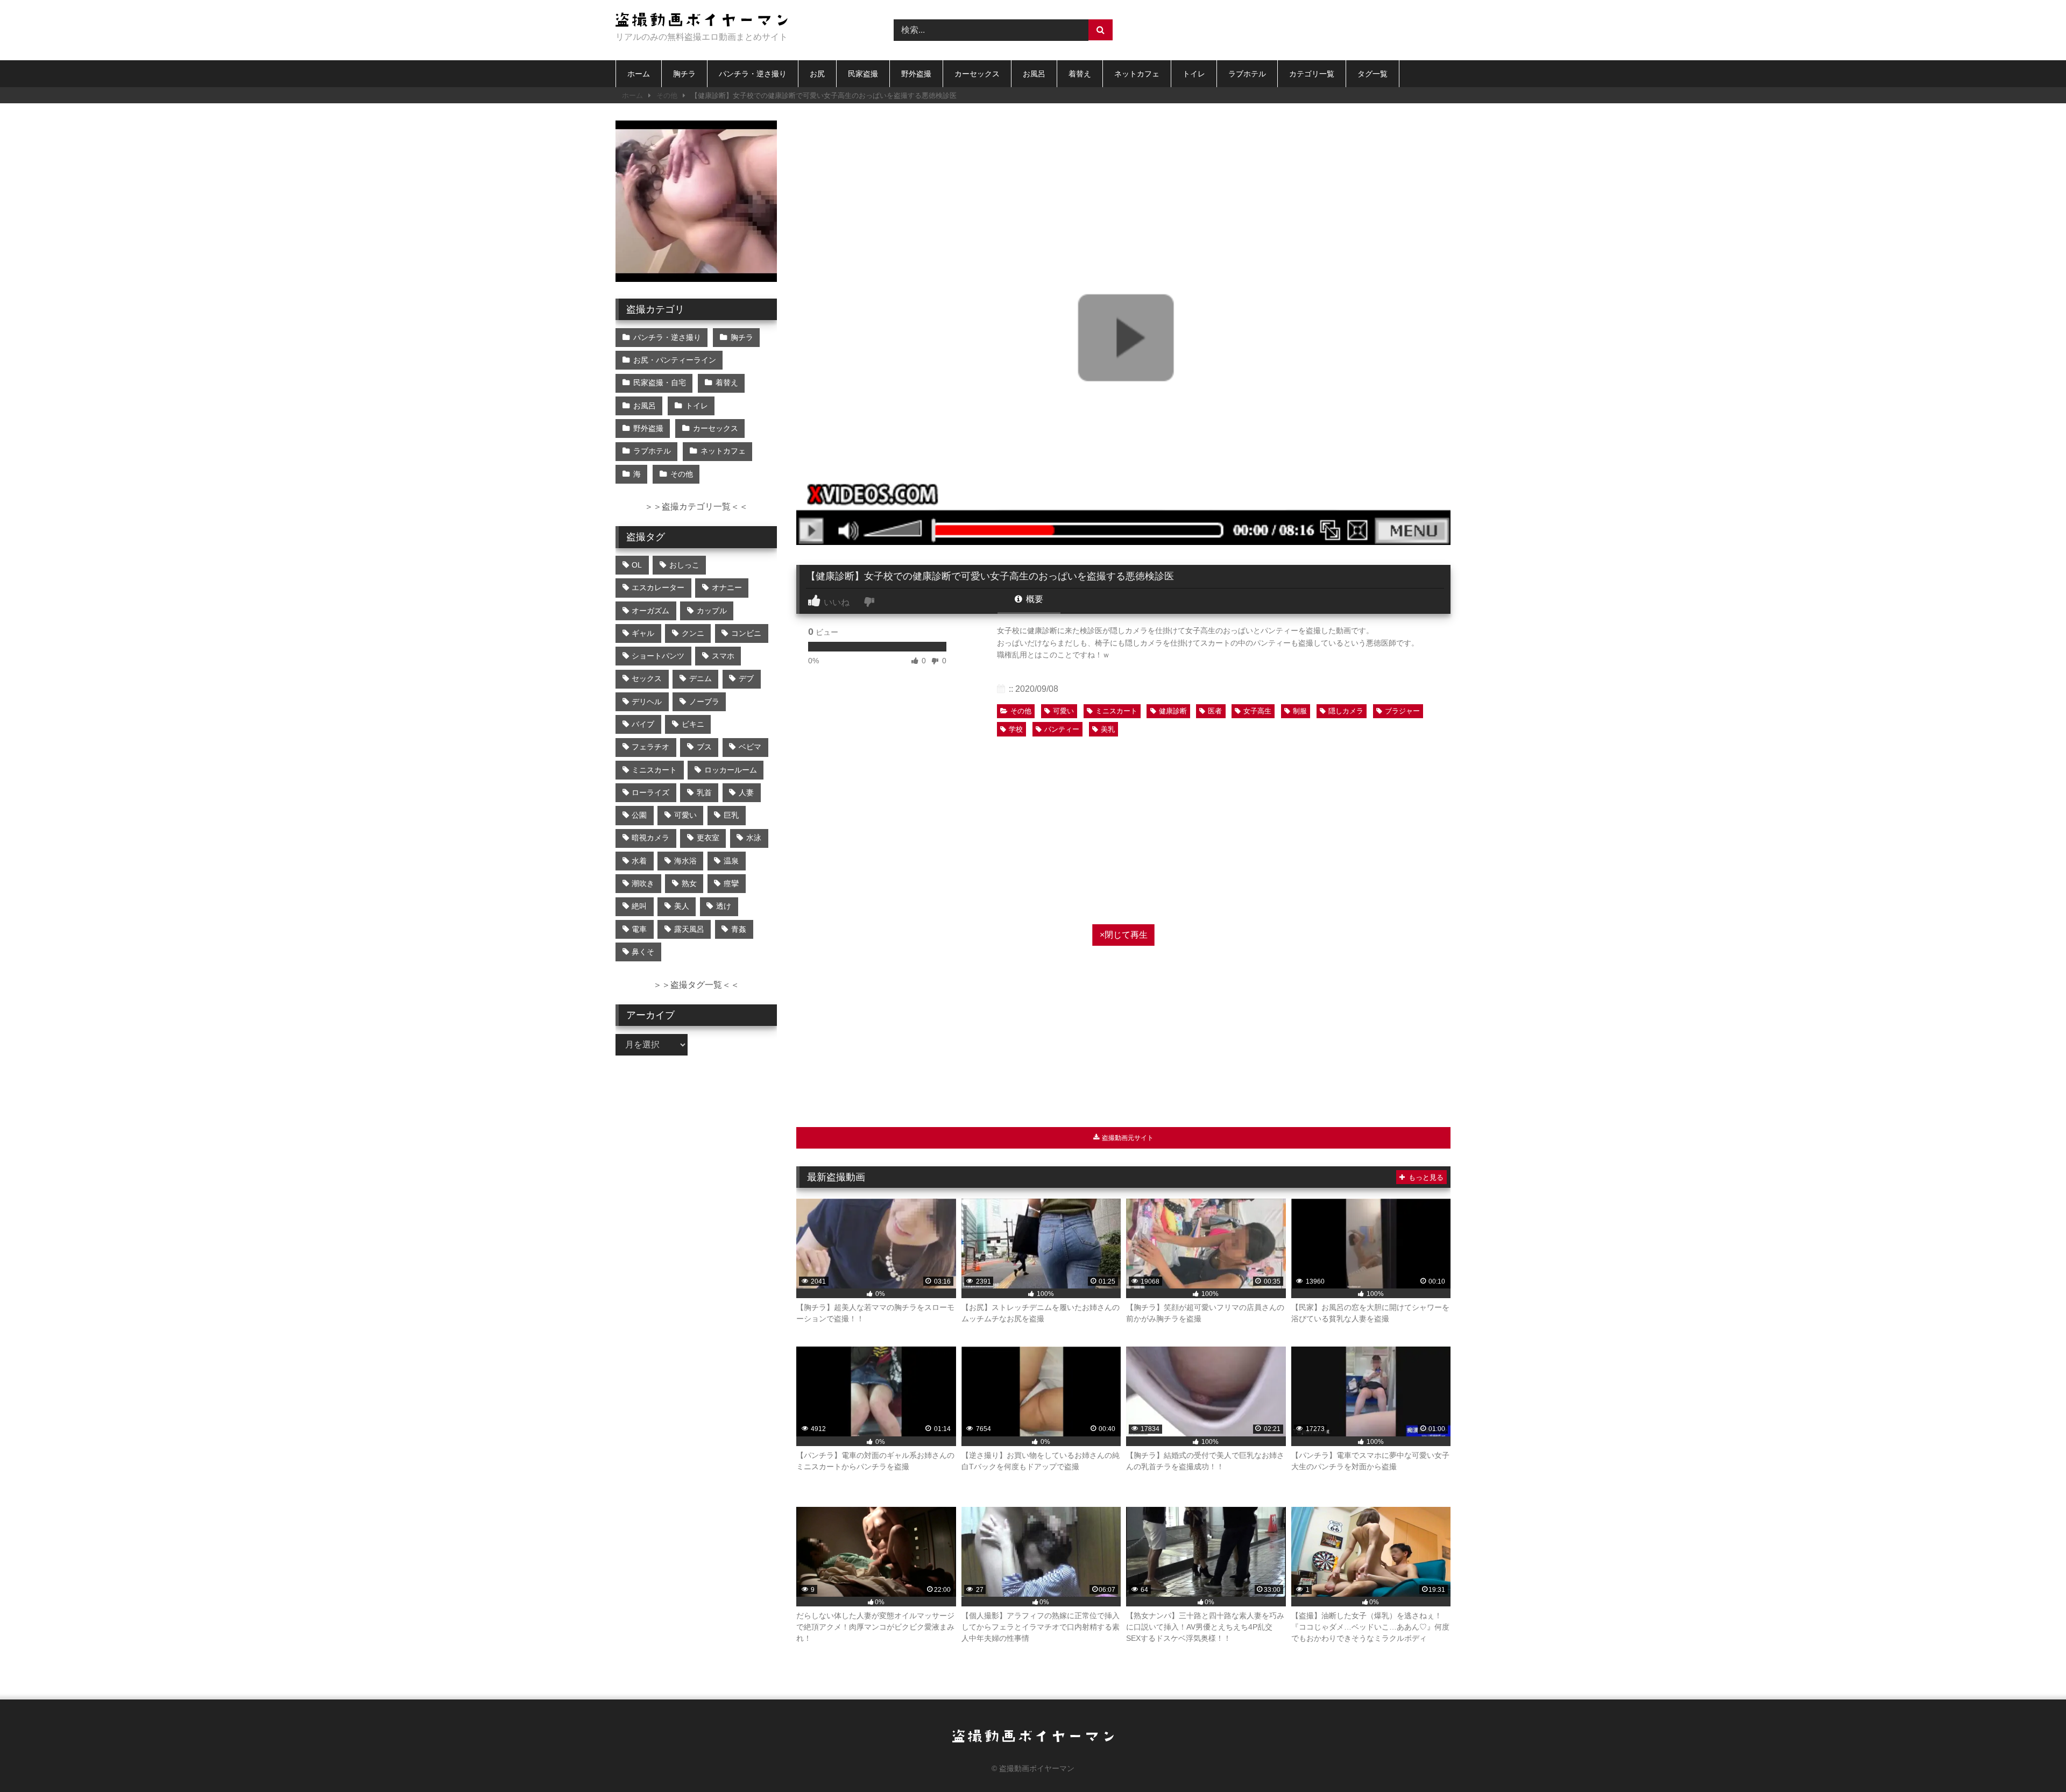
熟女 (689, 883)
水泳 (754, 838)
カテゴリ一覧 (1312, 74)
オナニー (727, 587)
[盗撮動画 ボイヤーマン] (702, 21)
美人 (682, 906)
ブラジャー (1402, 711)
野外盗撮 (916, 74)
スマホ (723, 656)
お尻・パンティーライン (675, 360)
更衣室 (708, 838)
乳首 (704, 792)
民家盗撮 (863, 74)
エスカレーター (658, 587)
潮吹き (643, 883)
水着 (639, 861)
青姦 (739, 929)
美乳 (1108, 729)
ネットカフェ (1137, 74)
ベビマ (750, 747)
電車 (639, 929)
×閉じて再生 (1124, 935)
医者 (1215, 711)
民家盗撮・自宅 (660, 383)
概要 (1034, 599)
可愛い (1063, 711)
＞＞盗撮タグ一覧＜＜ (696, 985)
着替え (1080, 74)
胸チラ (684, 74)
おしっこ (684, 565)
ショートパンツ (658, 656)
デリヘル (647, 702)
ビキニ (693, 724)
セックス (647, 678)
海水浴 (685, 861)
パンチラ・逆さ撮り (753, 74)
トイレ (1194, 74)
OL (637, 565)
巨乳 (731, 815)
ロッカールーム (731, 770)
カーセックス (977, 74)
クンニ (693, 633)
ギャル (643, 633)
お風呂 (1034, 74)
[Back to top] (2033, 1760)
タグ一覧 (1372, 74)
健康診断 (1173, 711)
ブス (704, 747)
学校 (1016, 729)
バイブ (643, 724)
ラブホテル (1247, 74)
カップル (712, 611)
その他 (667, 95)
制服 (1300, 711)
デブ (746, 678)
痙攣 (731, 883)
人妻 (746, 792)
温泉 (731, 861)
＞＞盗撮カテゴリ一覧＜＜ (696, 507)
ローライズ (650, 792)
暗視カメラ (650, 838)
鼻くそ (643, 952)
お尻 (817, 74)
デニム (701, 678)
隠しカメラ (1346, 711)
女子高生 (1257, 711)
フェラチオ (650, 747)
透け (724, 906)
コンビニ (746, 633)
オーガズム (650, 611)
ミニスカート (1116, 711)
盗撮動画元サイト (1127, 1138)
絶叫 (639, 906)
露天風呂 (689, 929)
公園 (639, 815)
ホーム (639, 74)
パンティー (1062, 729)
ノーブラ (704, 702)
